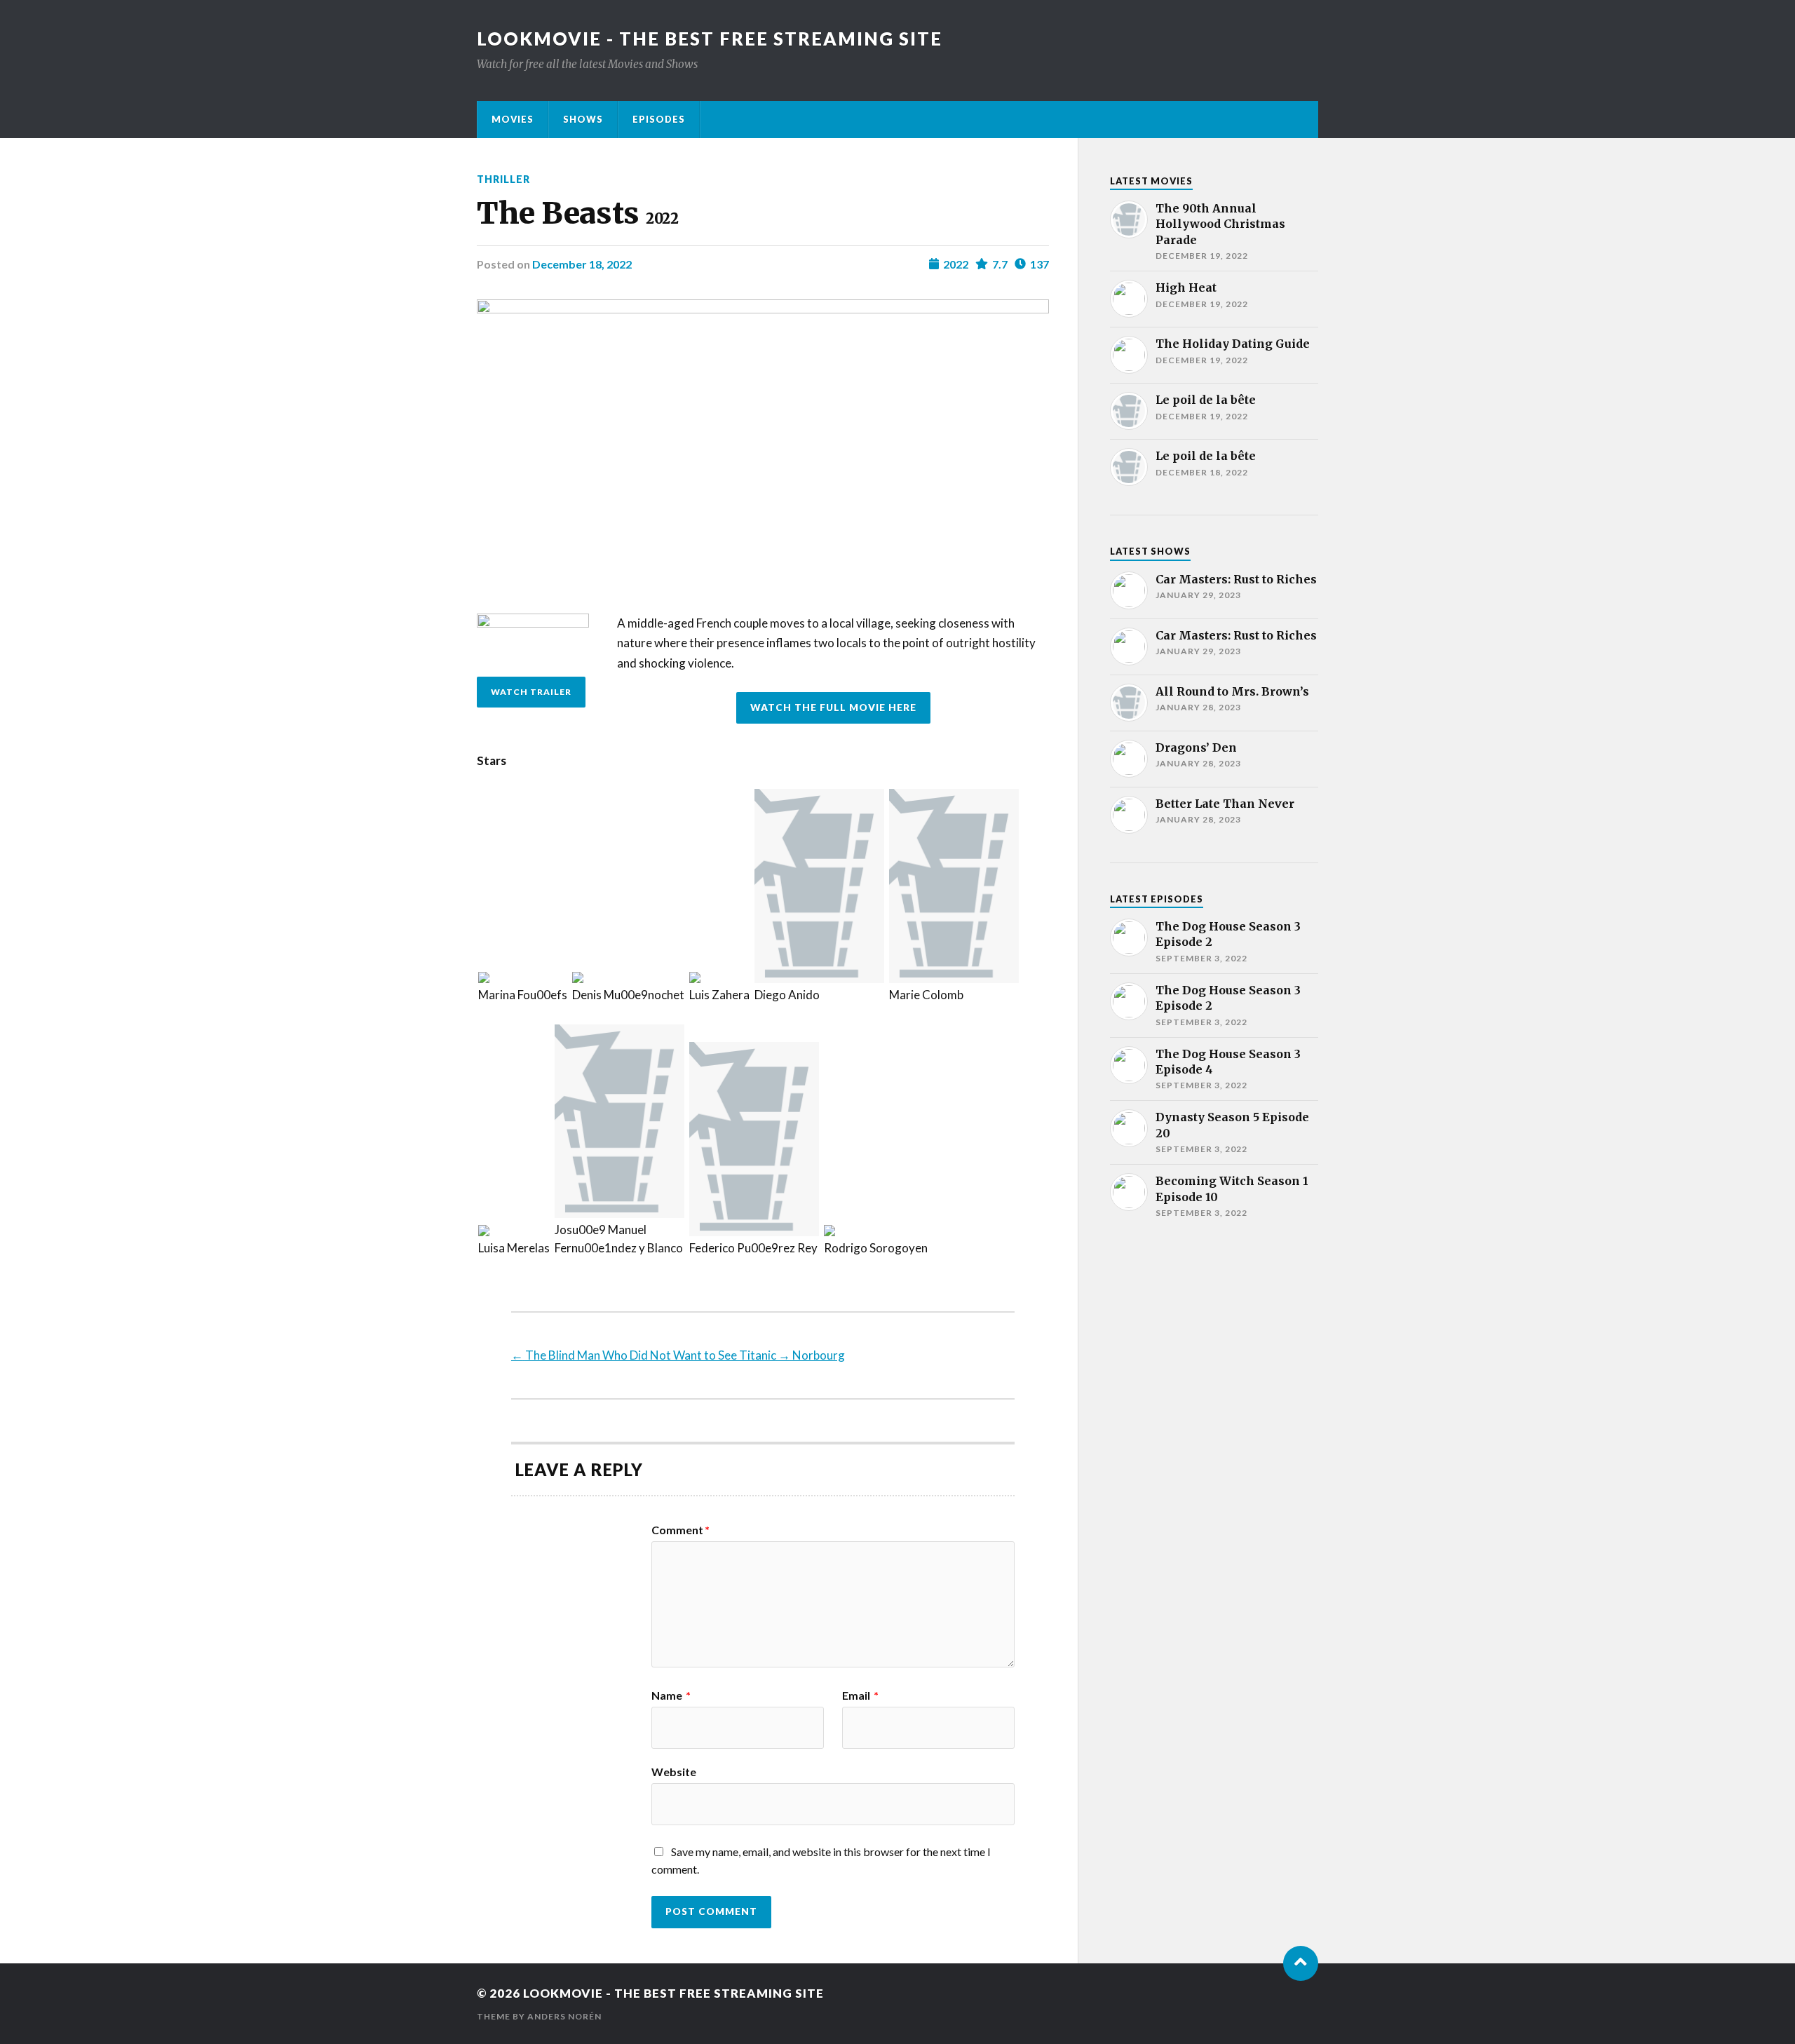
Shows (583, 119)
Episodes (659, 119)
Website (674, 1771)
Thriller (503, 179)
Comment (680, 1530)
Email (860, 1696)
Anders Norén (564, 2016)
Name (671, 1696)
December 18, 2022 (582, 264)
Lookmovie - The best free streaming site (710, 39)
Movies (513, 119)
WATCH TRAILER (531, 692)
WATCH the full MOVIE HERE (833, 708)
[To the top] (1301, 1963)
